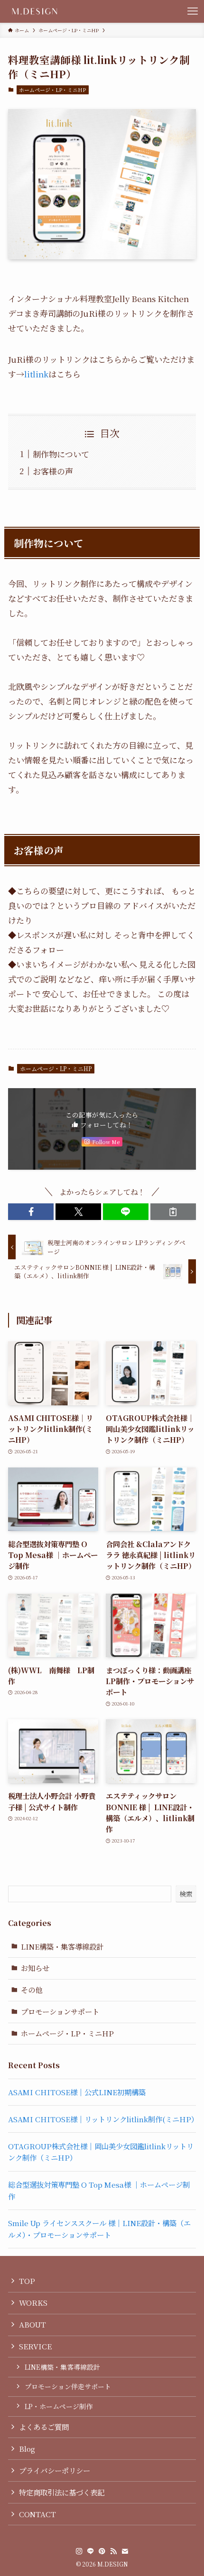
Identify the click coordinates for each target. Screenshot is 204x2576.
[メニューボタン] (193, 11)
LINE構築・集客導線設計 (62, 1946)
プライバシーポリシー (55, 2470)
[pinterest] (102, 2551)
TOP (27, 2281)
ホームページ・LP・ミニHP (52, 90)
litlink (36, 374)
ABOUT (32, 2324)
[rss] (113, 2551)
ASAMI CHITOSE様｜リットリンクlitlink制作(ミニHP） (103, 2119)
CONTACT (37, 2514)
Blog (27, 2448)
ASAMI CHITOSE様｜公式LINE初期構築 (77, 2092)
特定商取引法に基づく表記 (62, 2492)
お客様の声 (53, 471)
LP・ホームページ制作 (59, 2406)
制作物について (61, 454)
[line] (91, 2551)
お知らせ (35, 1968)
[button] (31, 1212)
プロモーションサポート (60, 2011)
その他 (32, 1989)
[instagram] (79, 2551)
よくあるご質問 (44, 2427)
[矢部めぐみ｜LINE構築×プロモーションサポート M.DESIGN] (35, 11)
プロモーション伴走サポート (68, 2386)
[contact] (125, 2551)
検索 (186, 1894)
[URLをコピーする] (173, 1212)
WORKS (33, 2302)
